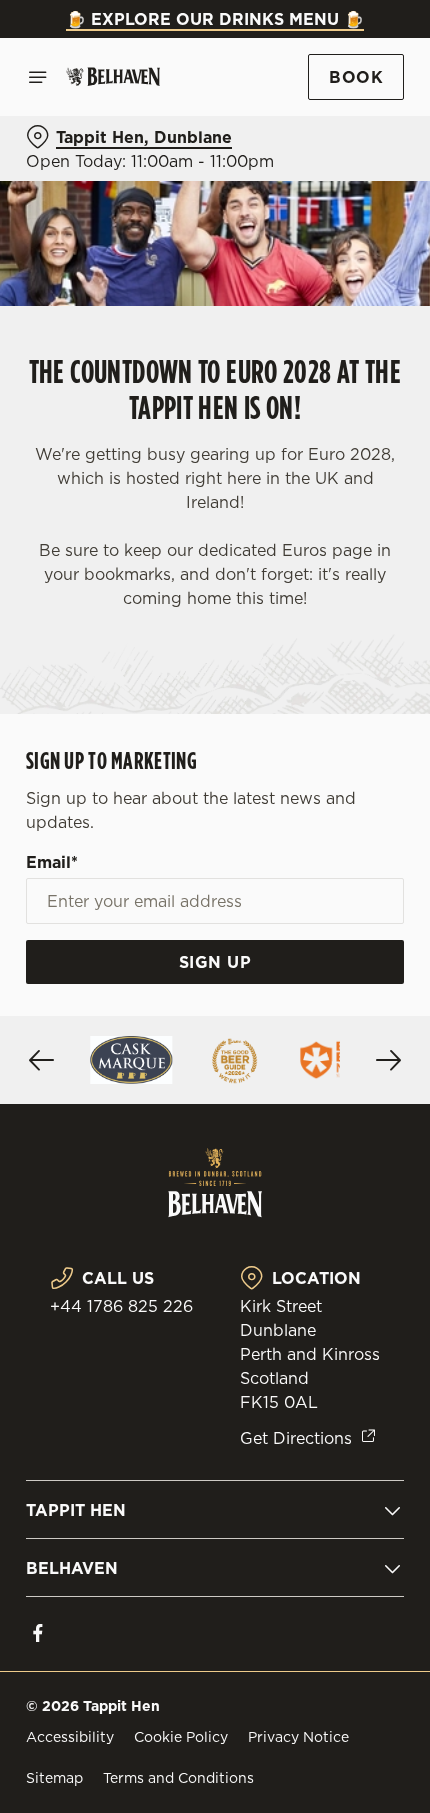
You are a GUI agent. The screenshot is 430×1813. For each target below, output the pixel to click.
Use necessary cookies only (215, 1263)
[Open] (38, 77)
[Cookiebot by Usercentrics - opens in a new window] (319, 532)
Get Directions (296, 1438)
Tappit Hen (76, 1510)
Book (356, 77)
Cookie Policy (181, 1737)
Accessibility (70, 1737)
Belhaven (72, 1568)
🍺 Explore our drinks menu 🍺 (215, 19)
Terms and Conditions (178, 1778)
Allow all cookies (215, 1197)
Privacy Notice (298, 1737)
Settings (339, 1134)
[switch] (378, 929)
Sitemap (54, 1778)
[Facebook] (38, 1633)
